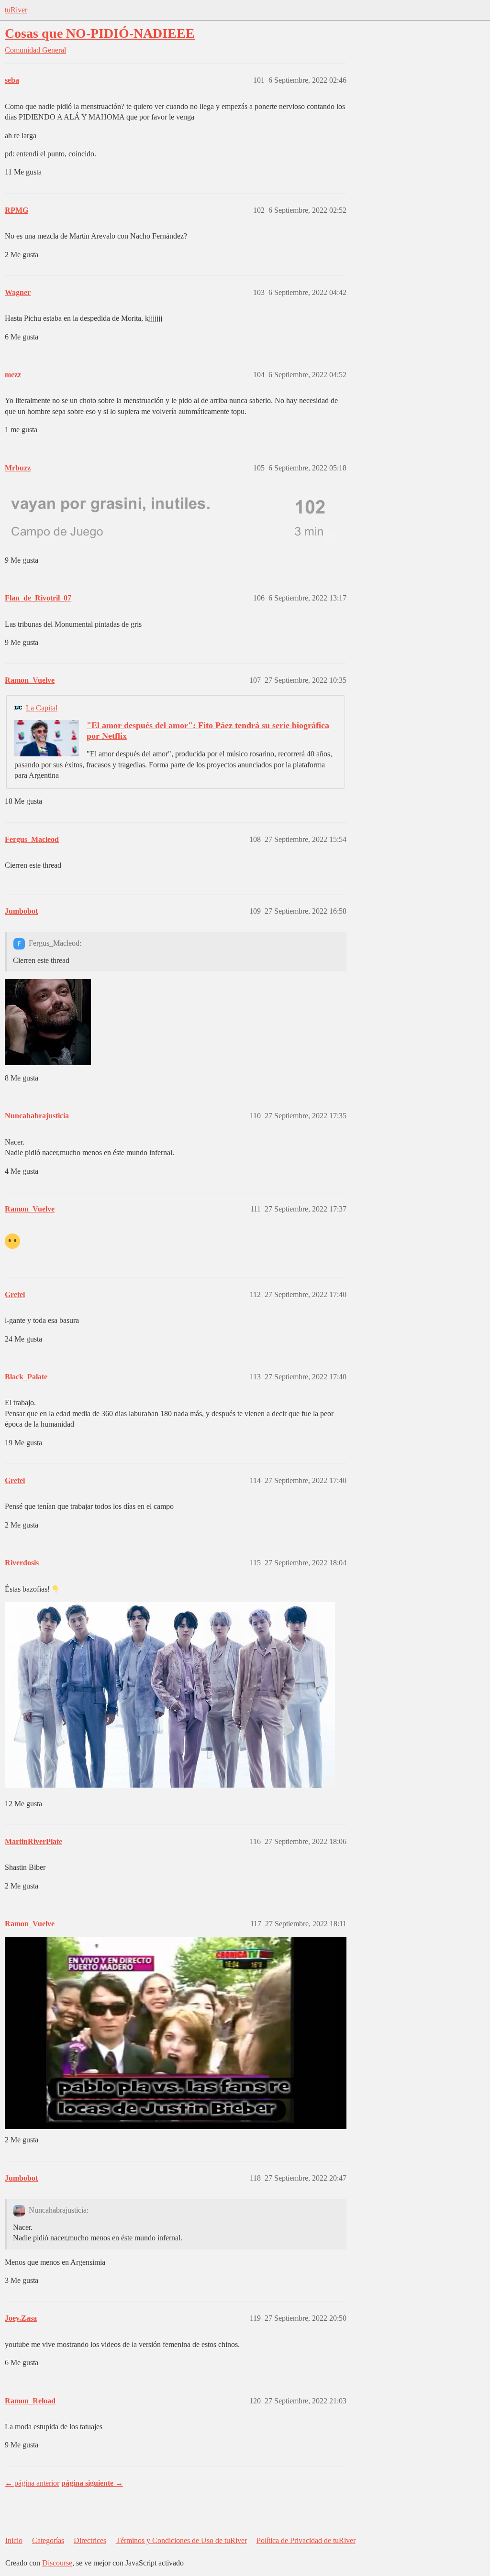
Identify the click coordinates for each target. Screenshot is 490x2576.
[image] (170, 1695)
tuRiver (16, 10)
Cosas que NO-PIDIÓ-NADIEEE (100, 33)
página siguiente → (92, 2483)
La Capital (42, 708)
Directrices (90, 2540)
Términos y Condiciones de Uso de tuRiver (181, 2540)
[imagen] (170, 517)
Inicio (14, 2540)
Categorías (48, 2540)
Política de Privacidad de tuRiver (306, 2540)
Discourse (57, 2563)
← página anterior (32, 2483)
